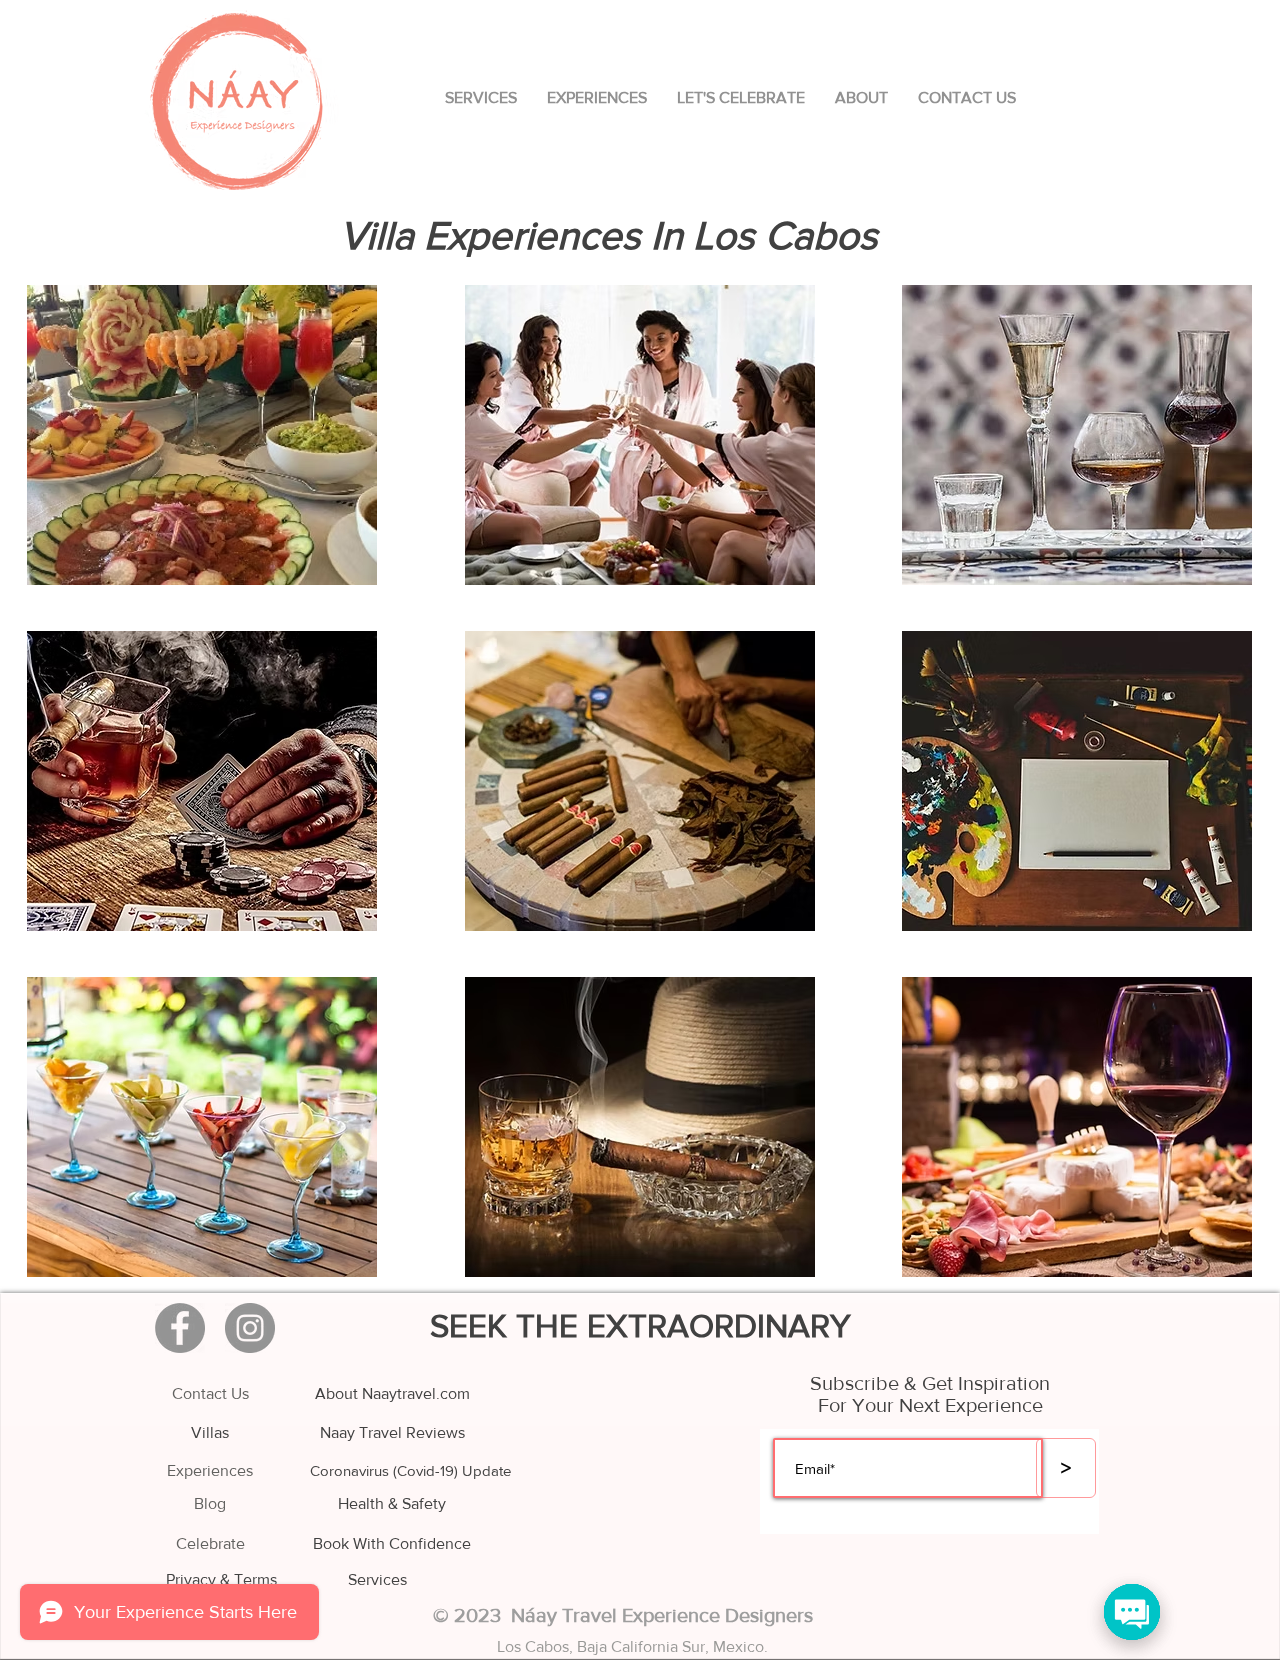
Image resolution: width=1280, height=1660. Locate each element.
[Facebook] (180, 1328)
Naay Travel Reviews (392, 1432)
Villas (210, 1432)
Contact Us (210, 1393)
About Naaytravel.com (392, 1393)
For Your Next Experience (930, 1405)
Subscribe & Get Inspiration (930, 1383)
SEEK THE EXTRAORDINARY (640, 1325)
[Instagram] (250, 1328)
